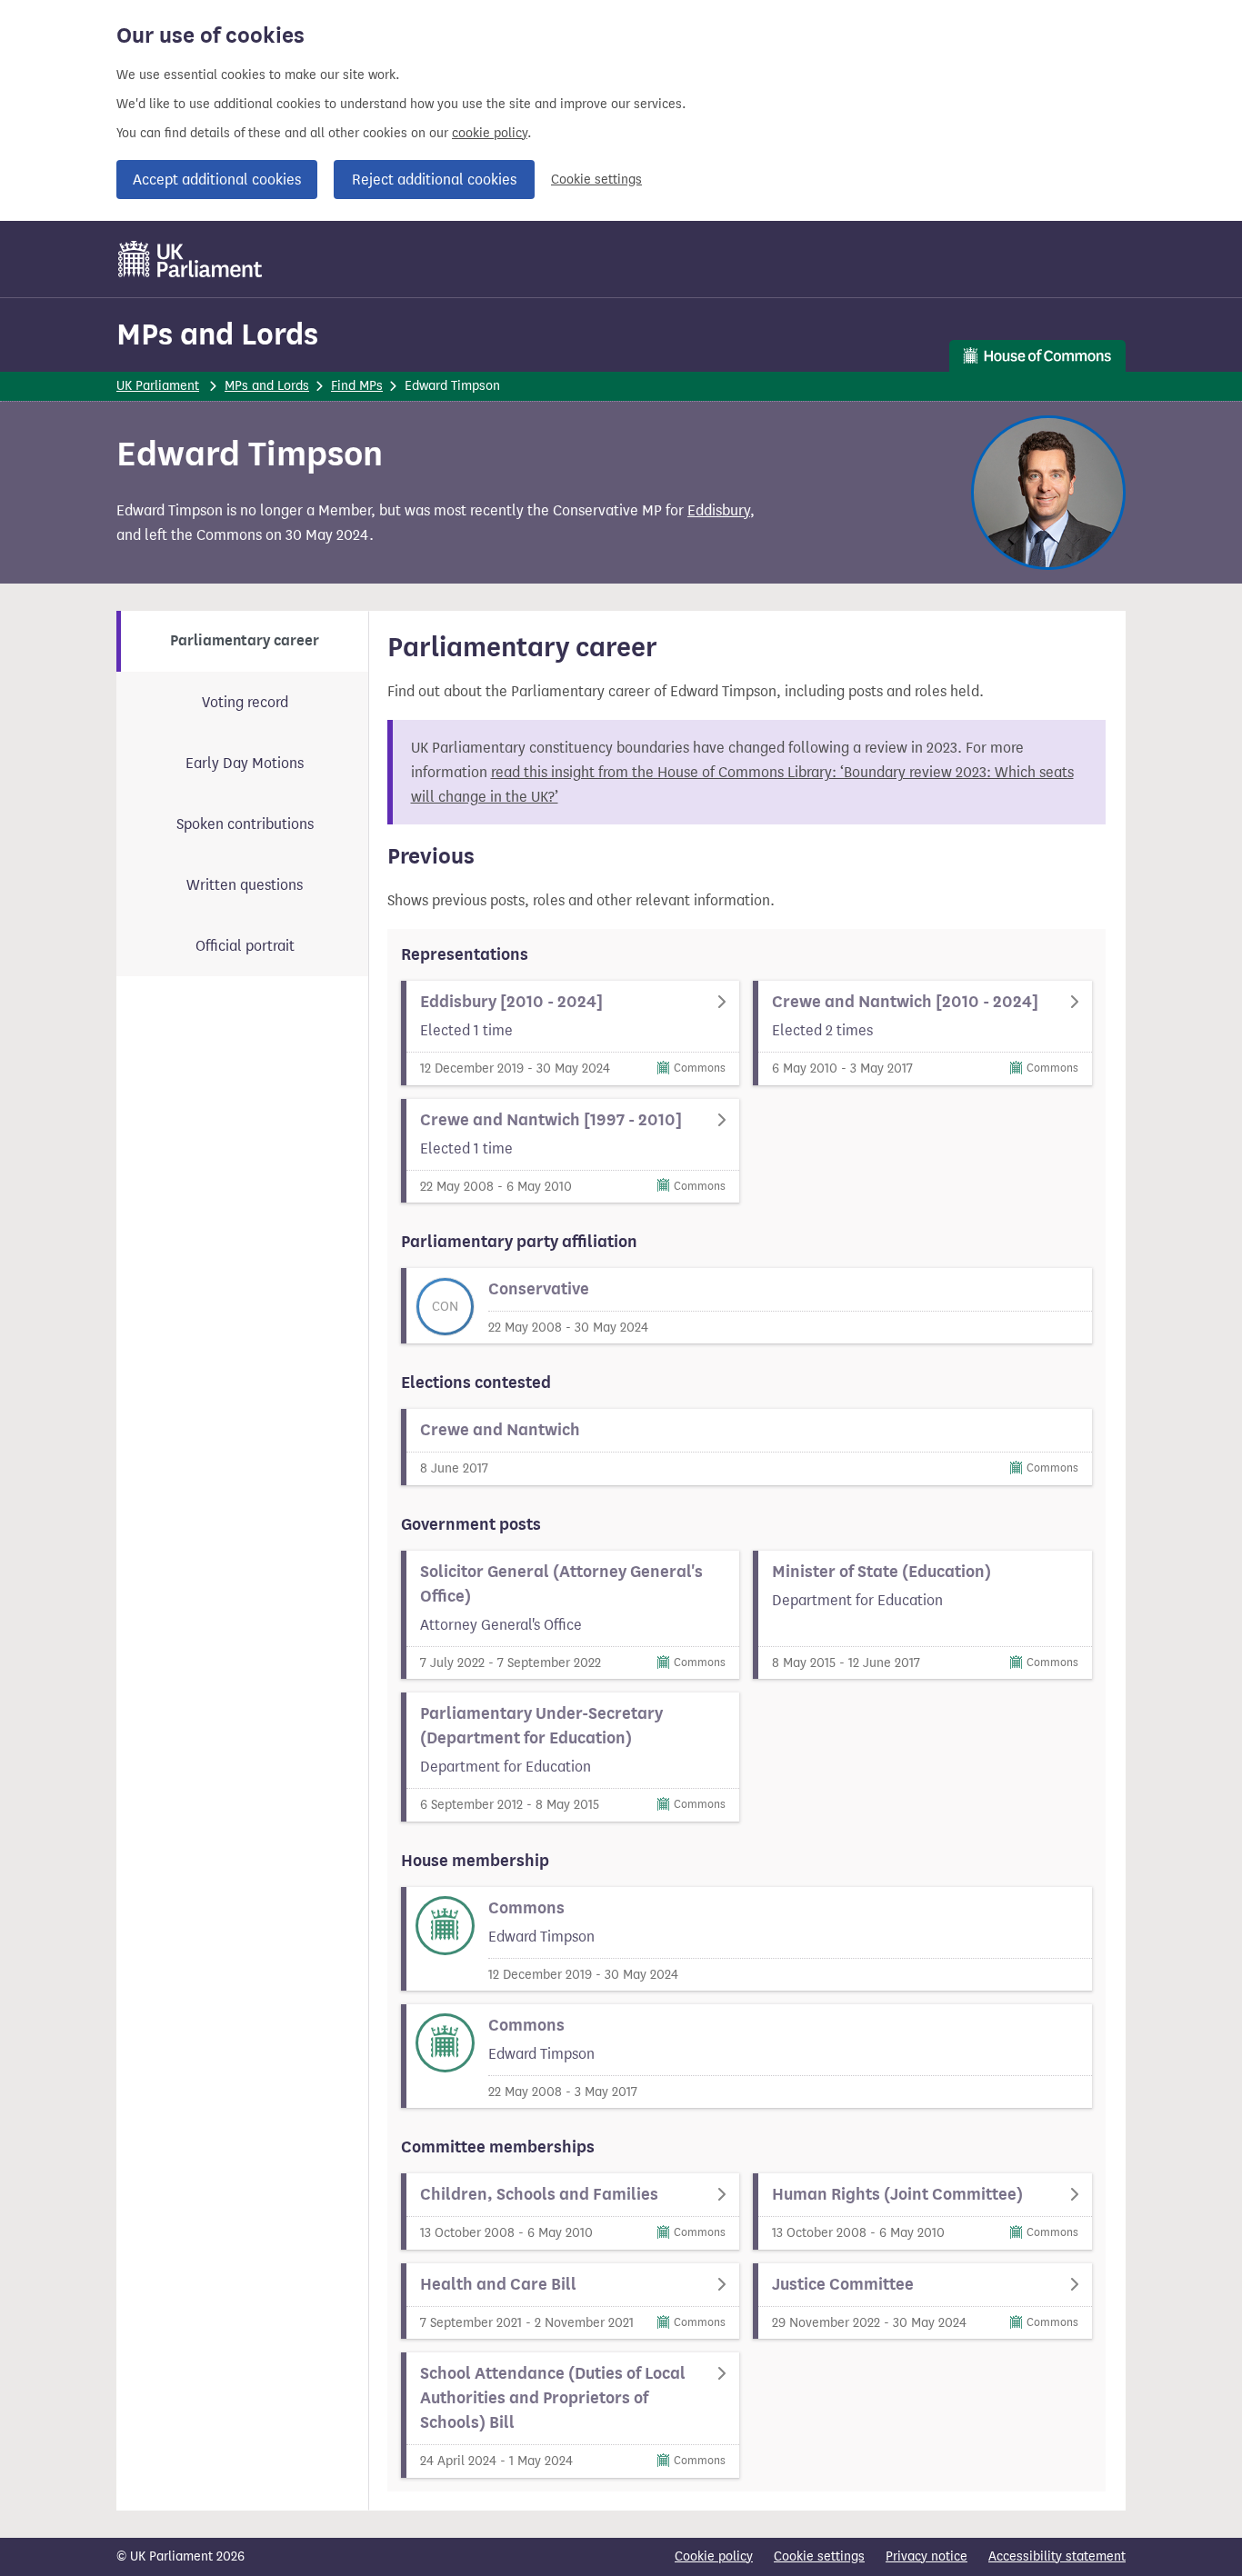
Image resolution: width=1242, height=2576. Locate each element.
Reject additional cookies (434, 180)
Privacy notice (926, 2556)
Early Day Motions (245, 763)
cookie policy (490, 133)
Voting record (245, 702)
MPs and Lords (217, 334)
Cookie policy (714, 2556)
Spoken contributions (245, 824)
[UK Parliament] (190, 259)
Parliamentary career (245, 641)
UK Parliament (158, 386)
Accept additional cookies (217, 180)
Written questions (245, 885)
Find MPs (357, 386)
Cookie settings (596, 180)
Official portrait (245, 946)
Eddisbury (719, 510)
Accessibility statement (1057, 2556)
